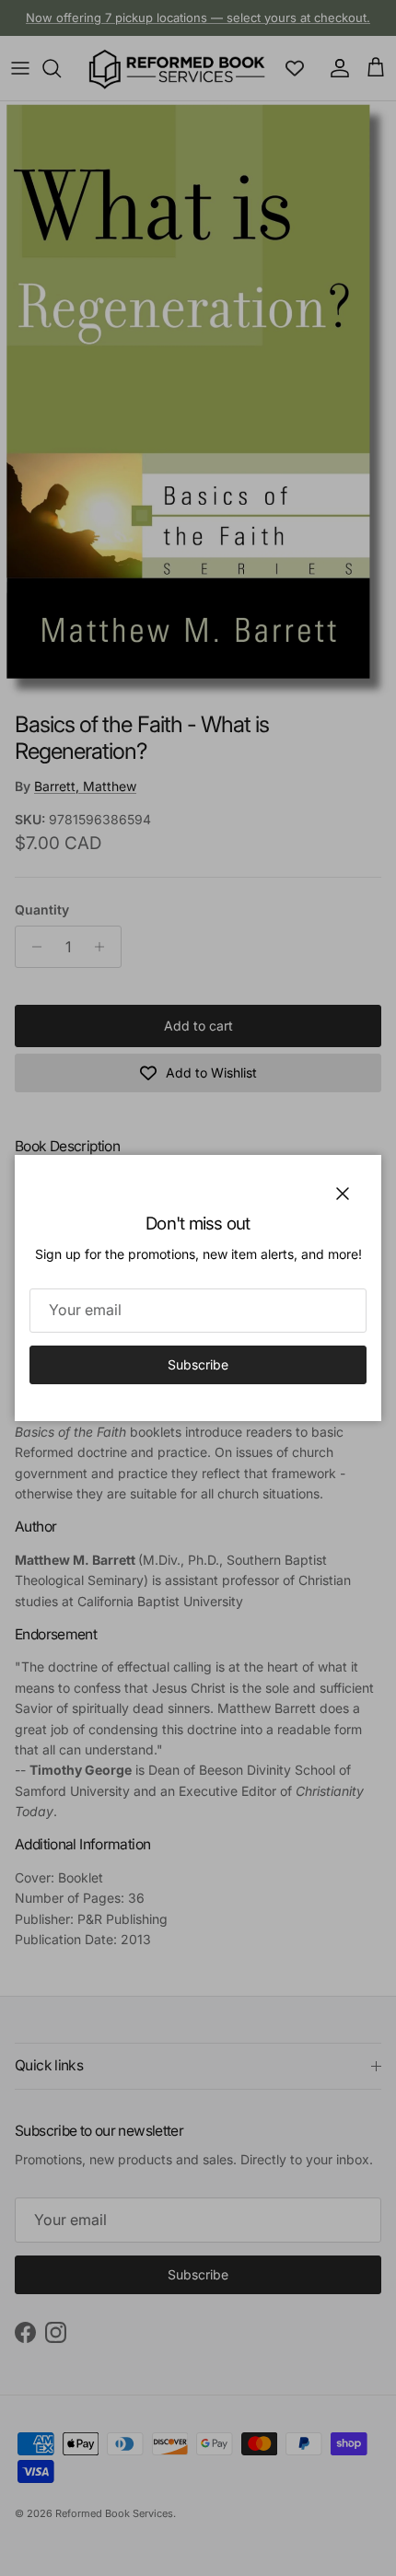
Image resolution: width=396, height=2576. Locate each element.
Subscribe (198, 1364)
